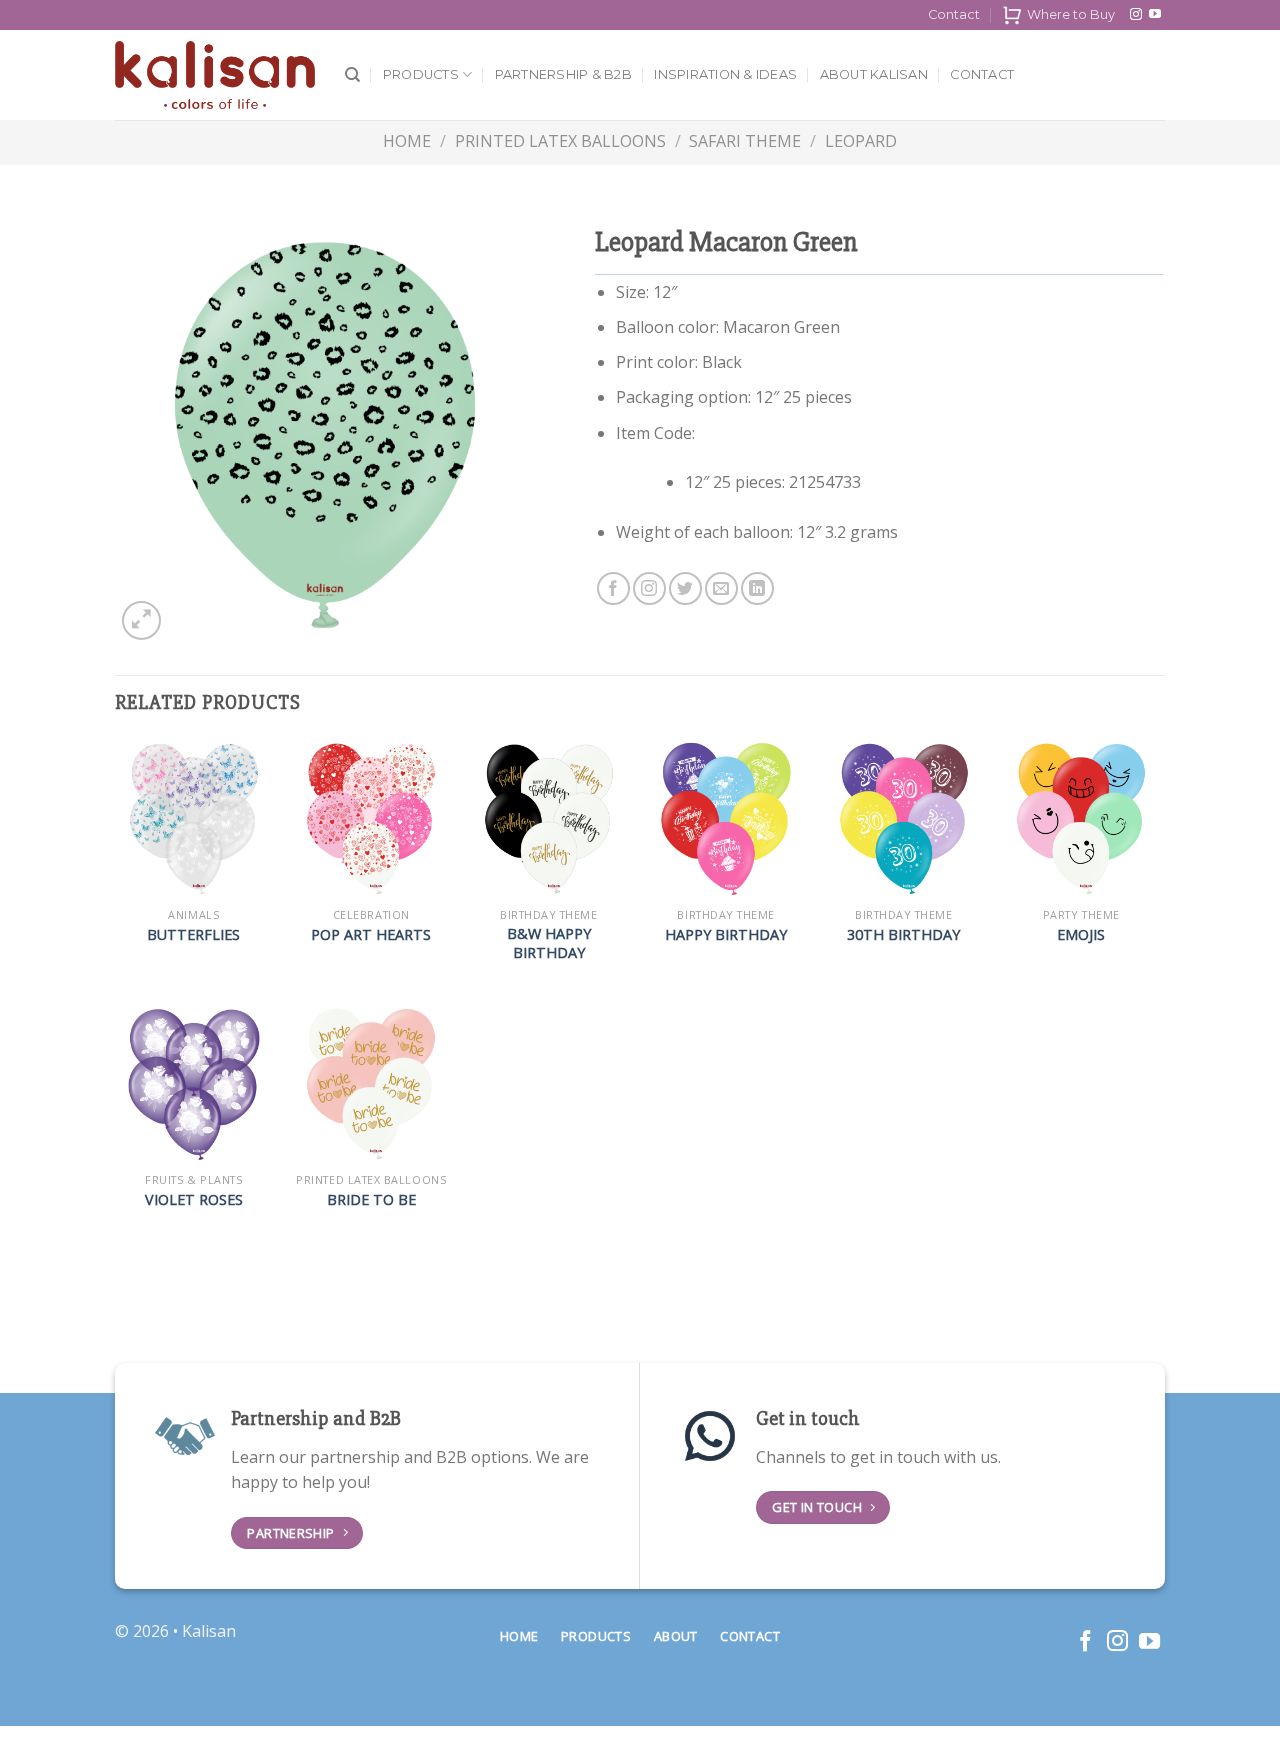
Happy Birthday (726, 935)
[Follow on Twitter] (685, 588)
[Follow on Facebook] (613, 588)
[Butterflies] (194, 819)
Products (421, 74)
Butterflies (193, 935)
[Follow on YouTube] (1155, 15)
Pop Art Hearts (371, 935)
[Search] (352, 75)
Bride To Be (371, 1200)
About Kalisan (874, 74)
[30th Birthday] (904, 819)
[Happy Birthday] (726, 819)
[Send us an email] (721, 588)
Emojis (1081, 935)
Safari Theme (745, 141)
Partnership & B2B (563, 74)
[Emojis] (1081, 819)
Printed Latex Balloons (560, 141)
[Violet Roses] (194, 1084)
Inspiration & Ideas (725, 74)
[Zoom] (141, 620)
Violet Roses (194, 1200)
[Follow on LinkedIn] (757, 588)
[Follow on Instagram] (1136, 15)
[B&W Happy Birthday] (549, 819)
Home (407, 141)
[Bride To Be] (371, 1084)
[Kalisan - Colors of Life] (215, 75)
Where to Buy (1071, 14)
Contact (954, 14)
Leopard (861, 141)
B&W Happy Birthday (549, 943)
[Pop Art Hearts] (371, 819)
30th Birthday (903, 935)
